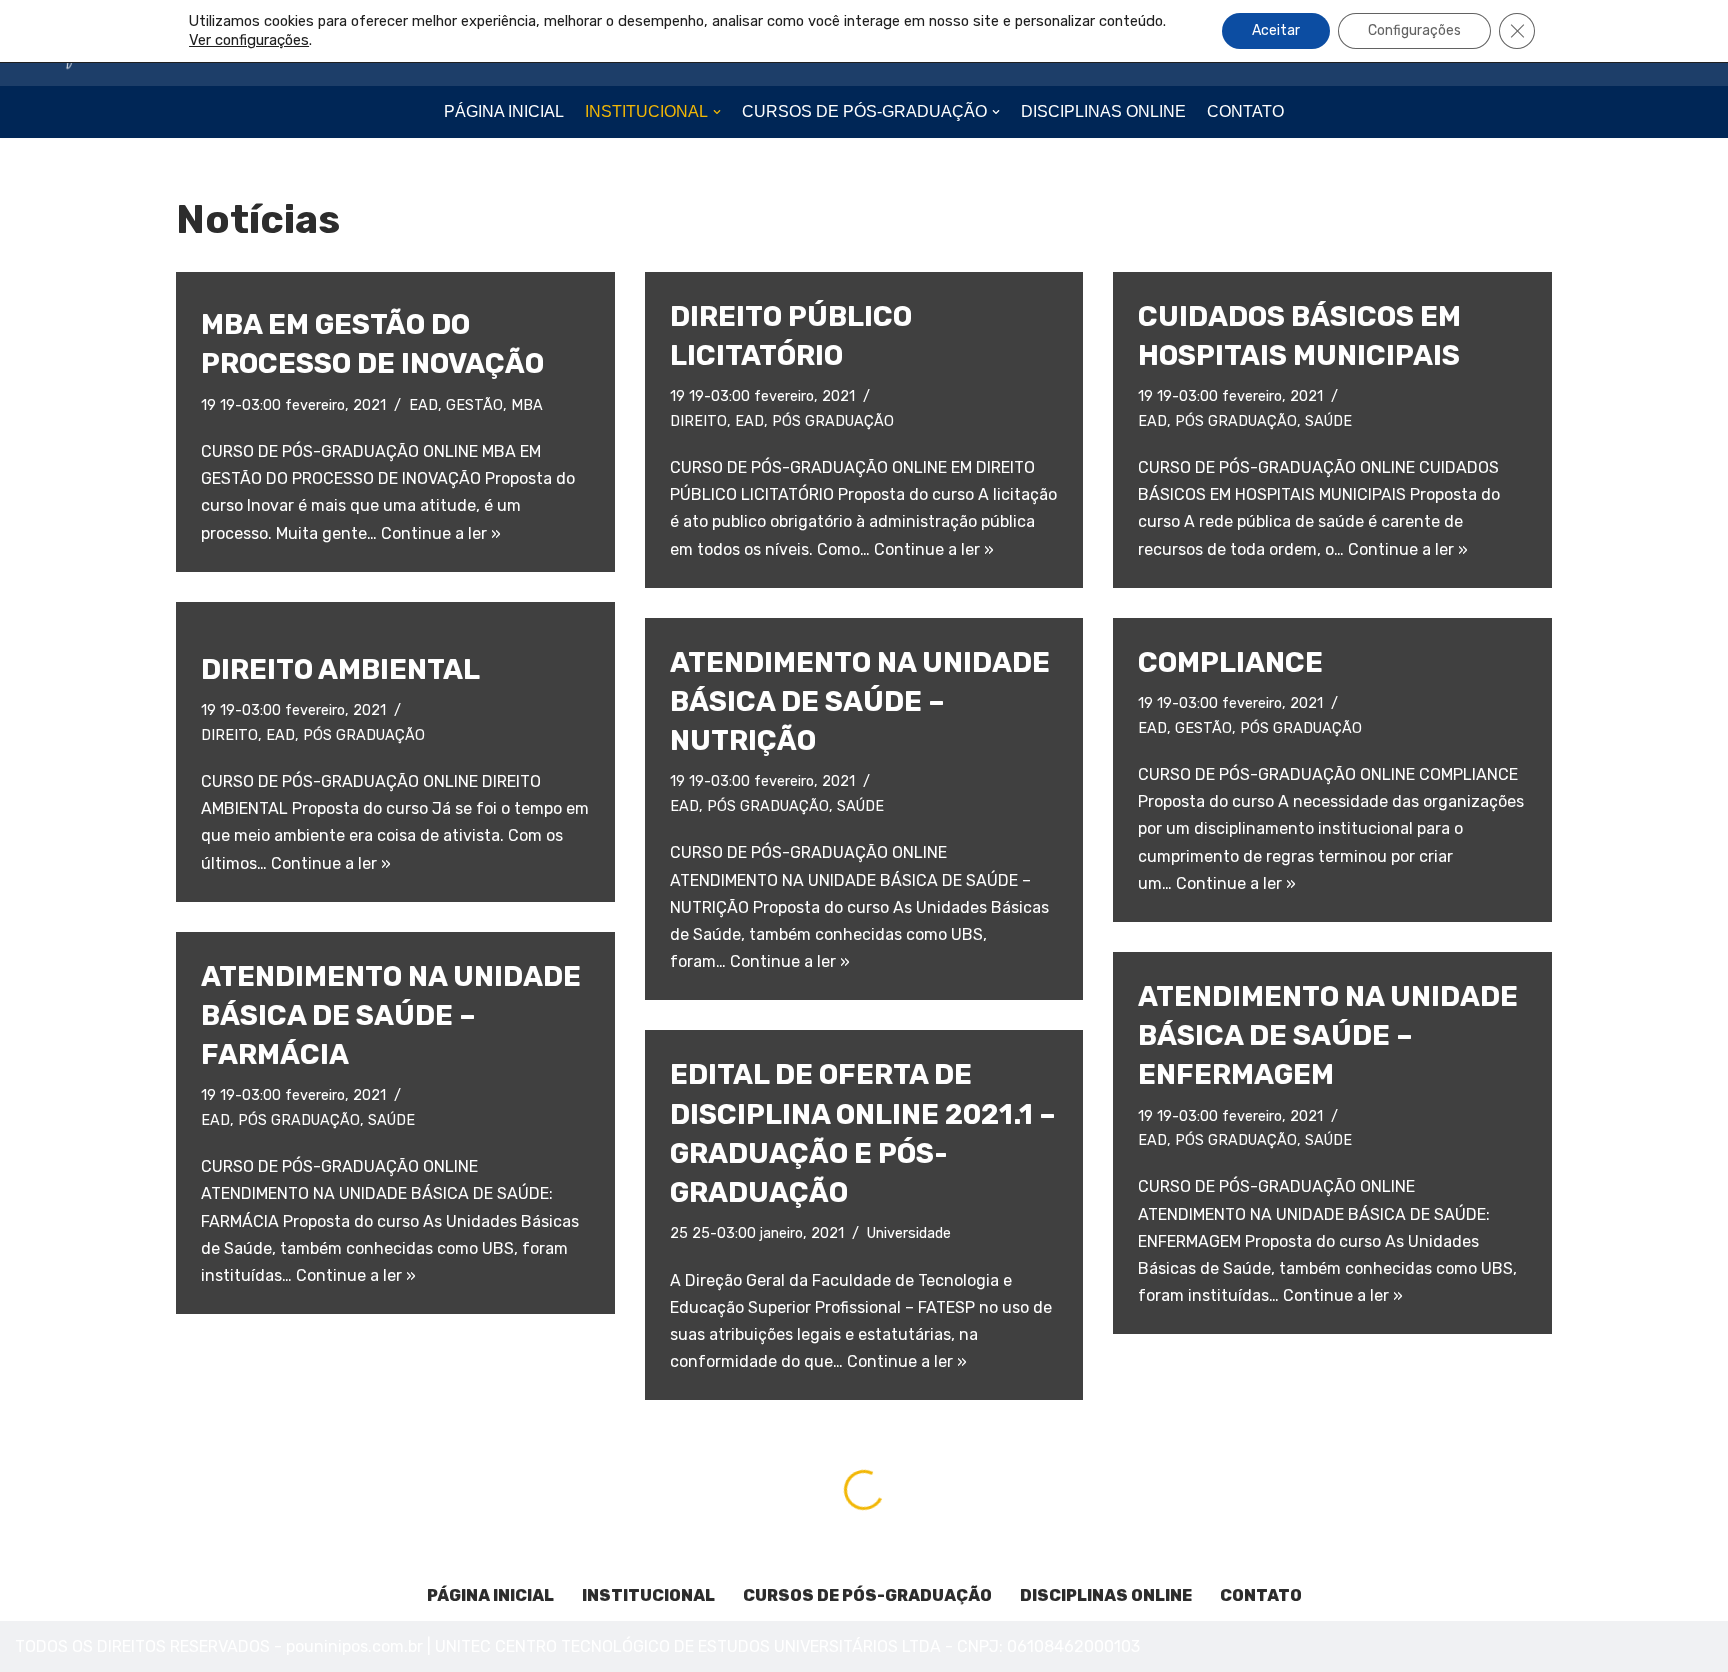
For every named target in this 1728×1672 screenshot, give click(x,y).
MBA (527, 405)
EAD (423, 405)
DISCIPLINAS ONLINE (1103, 111)
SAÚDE (1328, 421)
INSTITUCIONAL (648, 1595)
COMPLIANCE (1230, 662)
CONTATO (1245, 111)
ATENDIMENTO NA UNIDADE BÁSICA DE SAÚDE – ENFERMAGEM (1328, 1035)
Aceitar (1276, 30)
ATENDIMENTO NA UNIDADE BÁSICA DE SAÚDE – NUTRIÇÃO (860, 701)
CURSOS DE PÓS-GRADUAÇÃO (867, 1595)
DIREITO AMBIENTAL (340, 669)
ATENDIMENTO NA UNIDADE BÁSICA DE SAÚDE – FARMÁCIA (391, 1015)
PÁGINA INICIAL (504, 111)
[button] (717, 112)
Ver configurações (249, 40)
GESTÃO (474, 405)
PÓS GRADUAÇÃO (833, 421)
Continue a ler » (441, 533)
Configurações (1414, 30)
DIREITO (698, 421)
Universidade (909, 1233)
